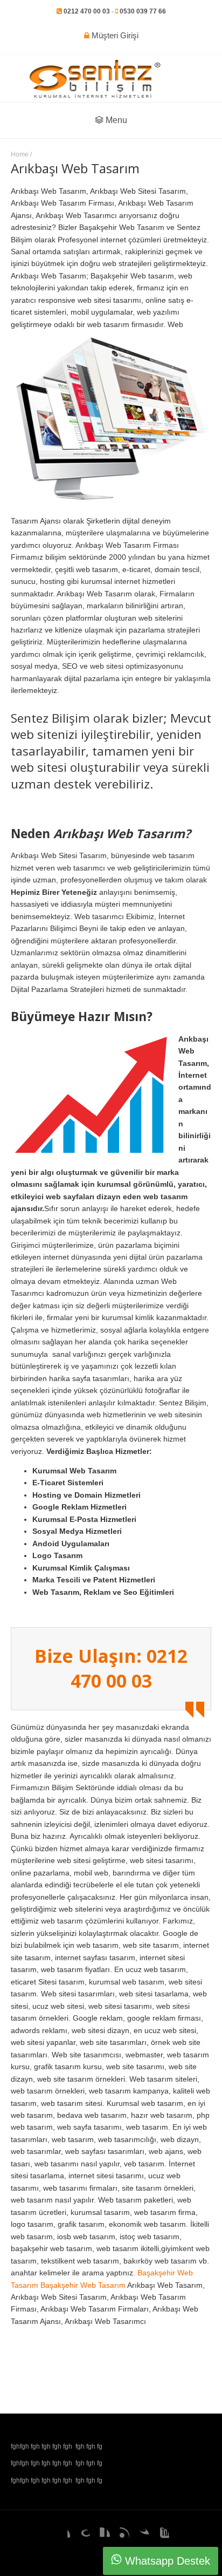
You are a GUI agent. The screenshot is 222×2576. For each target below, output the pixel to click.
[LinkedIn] (101, 2536)
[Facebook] (61, 2536)
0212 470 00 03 (87, 11)
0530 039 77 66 (143, 11)
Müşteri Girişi (114, 35)
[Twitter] (141, 2536)
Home (20, 154)
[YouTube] (161, 2536)
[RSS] (121, 2536)
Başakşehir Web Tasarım (83, 2285)
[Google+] (81, 2536)
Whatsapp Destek (166, 2561)
